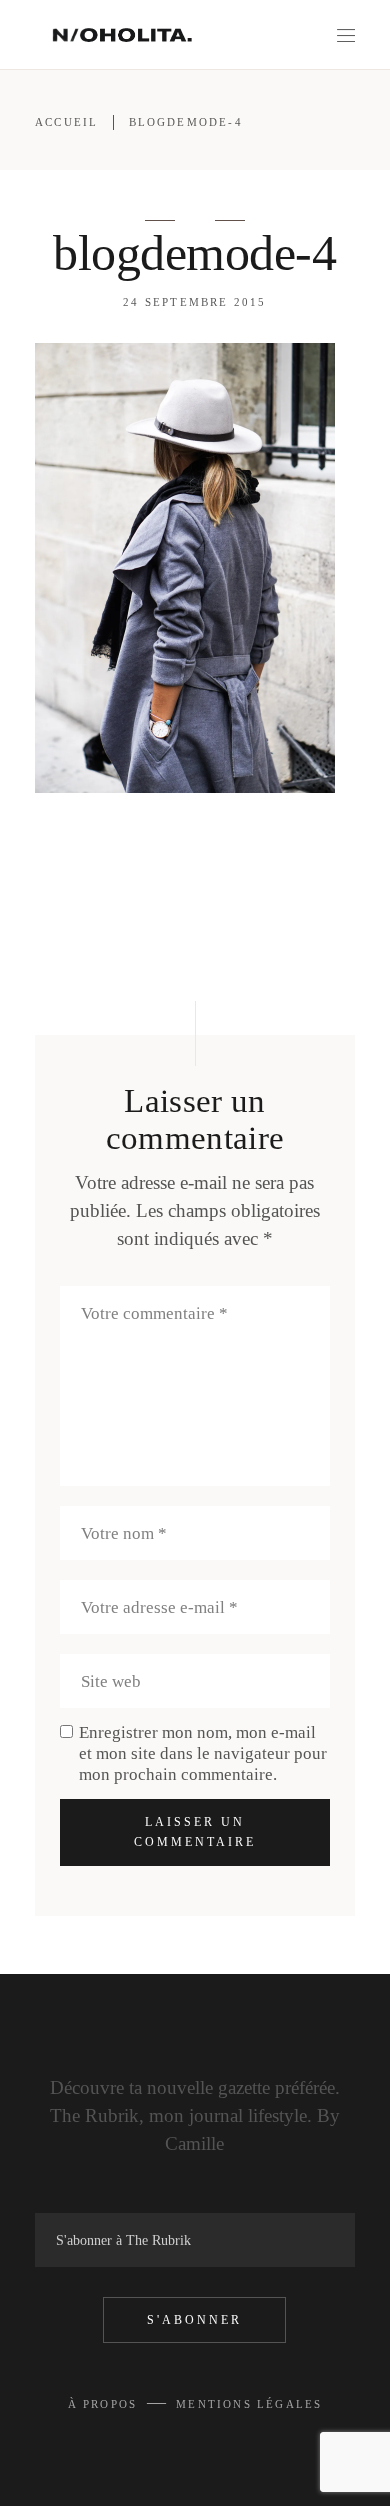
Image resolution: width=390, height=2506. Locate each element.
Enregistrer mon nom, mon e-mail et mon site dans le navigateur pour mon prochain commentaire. (203, 1753)
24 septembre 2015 (194, 302)
